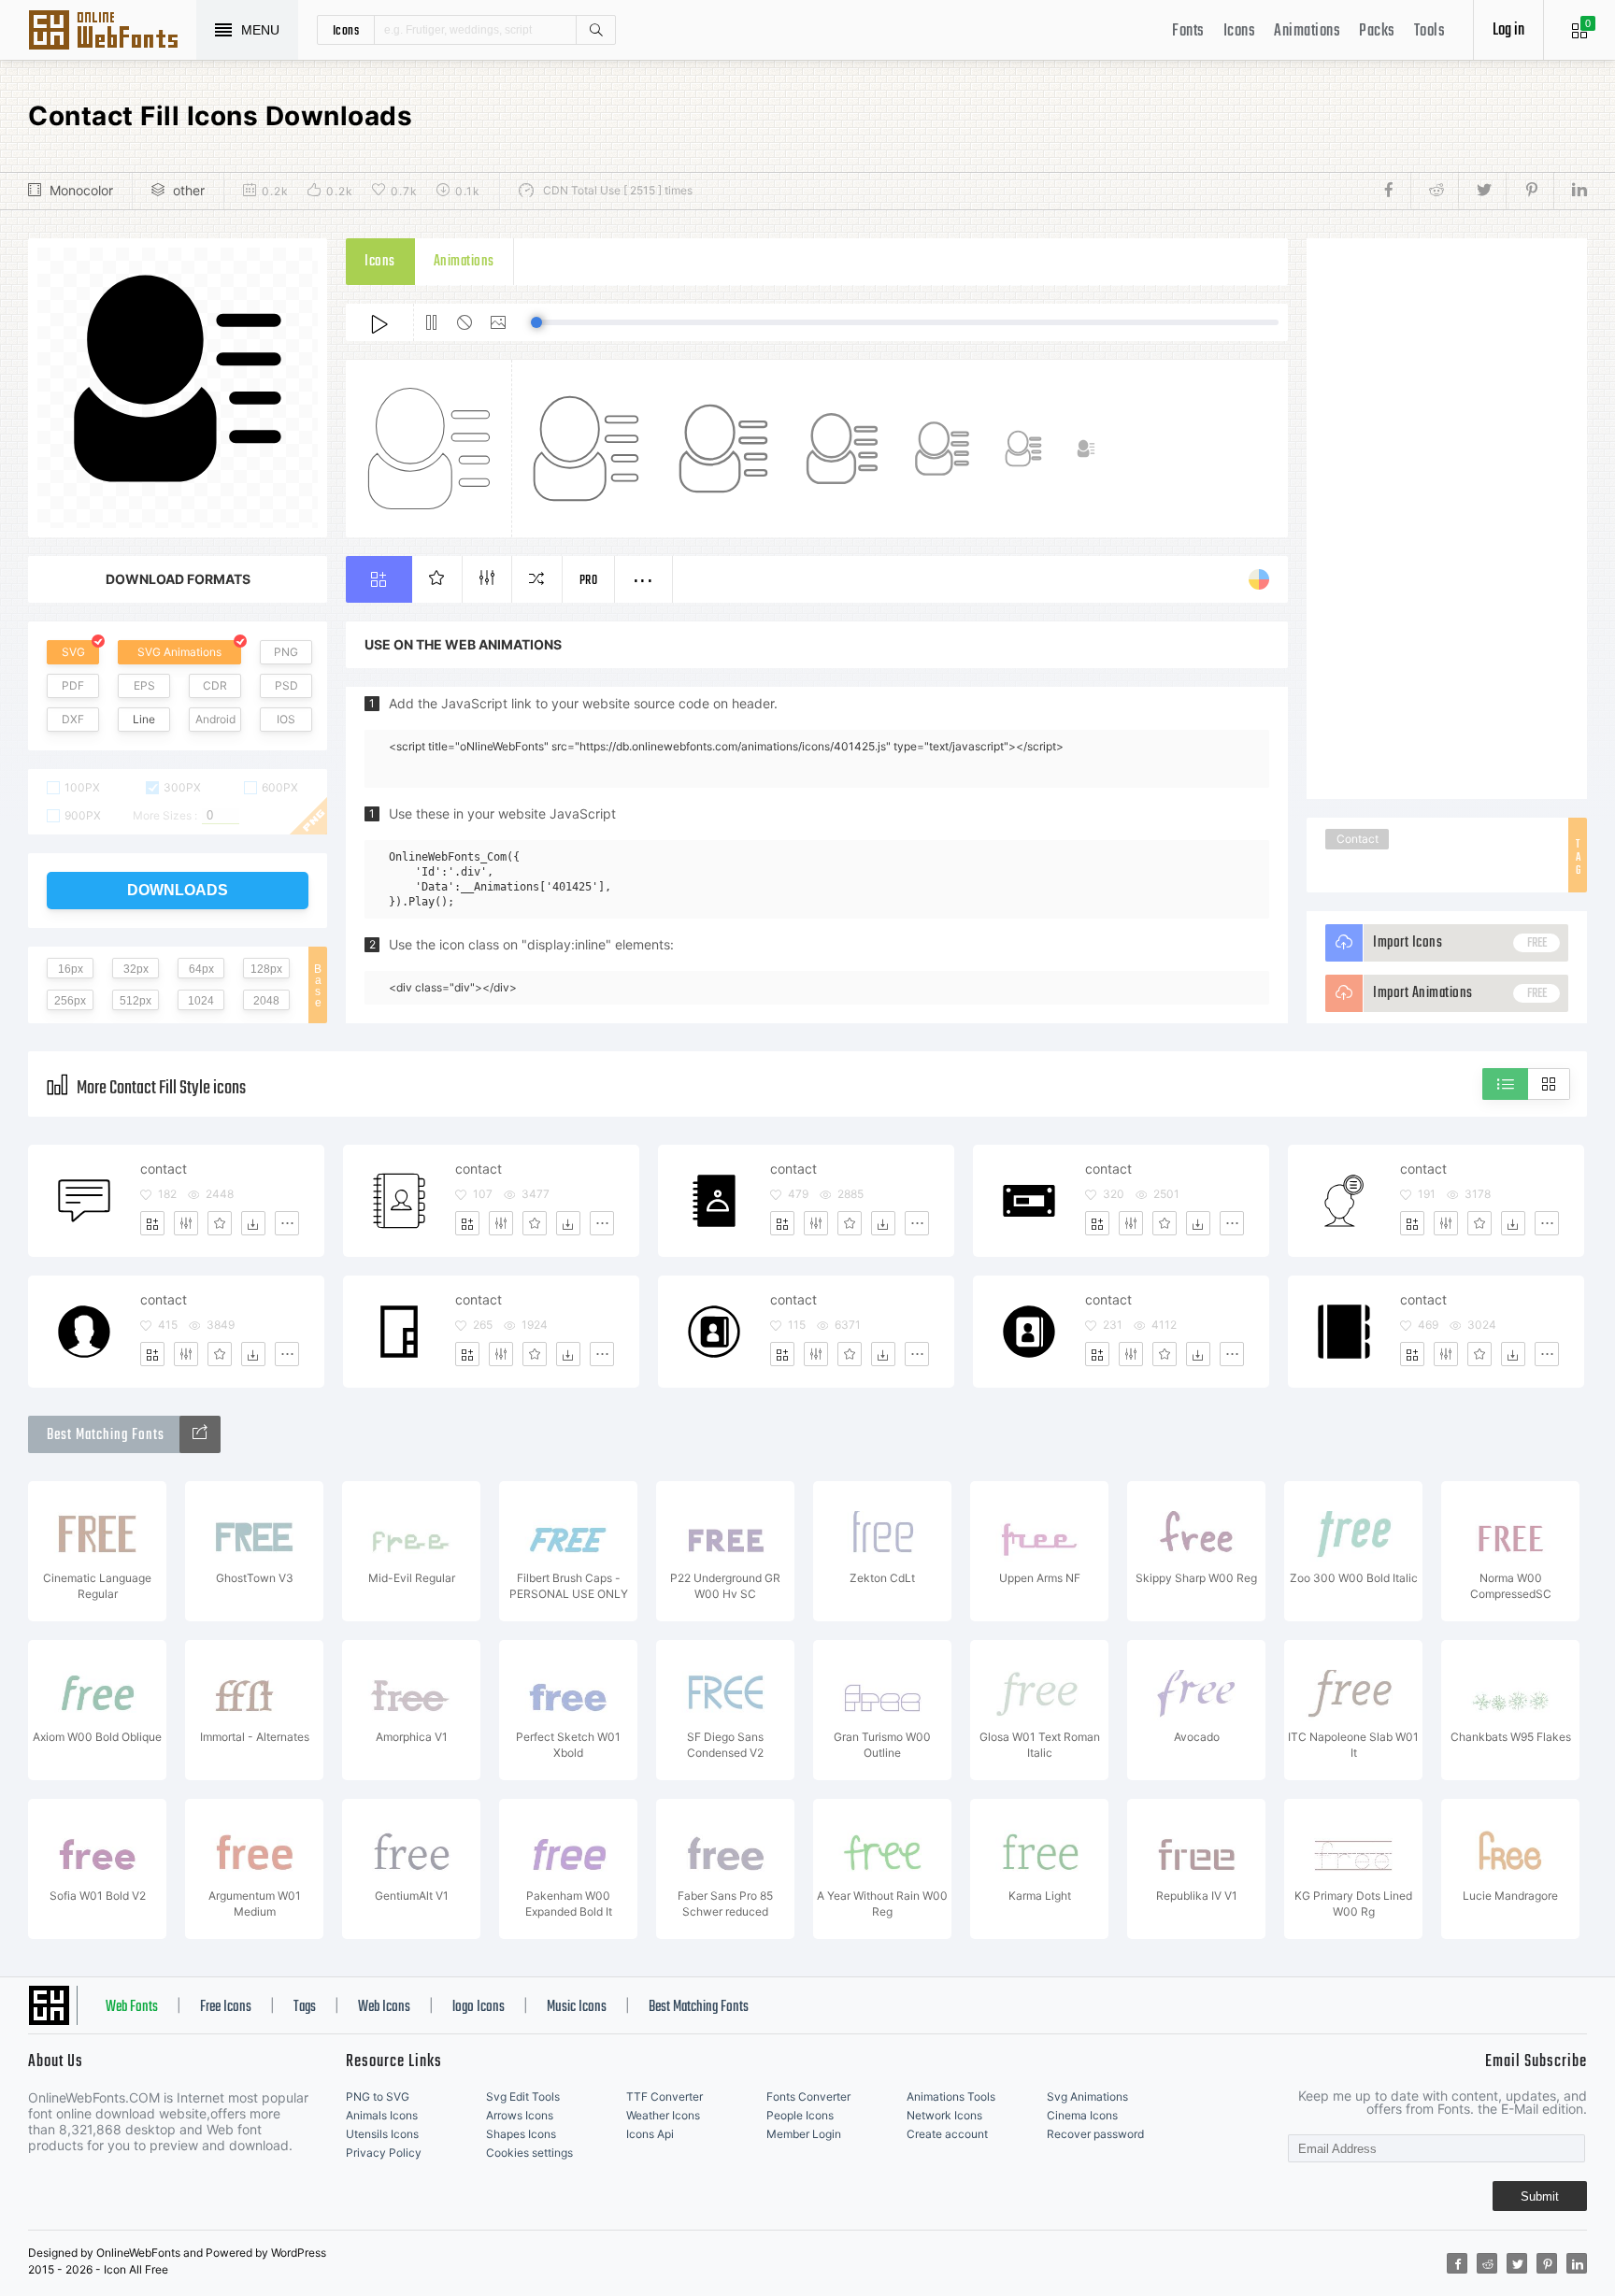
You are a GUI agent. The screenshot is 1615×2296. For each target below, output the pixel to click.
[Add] (152, 1223)
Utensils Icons (382, 2134)
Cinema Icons (1082, 2115)
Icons (1240, 31)
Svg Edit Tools (523, 2096)
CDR (215, 685)
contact (164, 1169)
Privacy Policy (384, 2153)
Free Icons (226, 2007)
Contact (1358, 839)
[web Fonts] (200, 1434)
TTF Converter (665, 2096)
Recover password (1095, 2134)
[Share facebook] (1394, 191)
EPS (144, 685)
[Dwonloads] (253, 1223)
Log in (1508, 30)
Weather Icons (663, 2115)
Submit (1540, 2196)
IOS (286, 719)
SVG (73, 652)
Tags (305, 2007)
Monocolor (81, 190)
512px (136, 1001)
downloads (178, 890)
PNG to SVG (378, 2096)
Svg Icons (112, 32)
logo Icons (479, 2007)
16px (71, 969)
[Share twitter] (1482, 191)
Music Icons (577, 2007)
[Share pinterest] (1529, 191)
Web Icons (384, 2007)
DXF (73, 719)
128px (266, 969)
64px (201, 969)
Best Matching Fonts (699, 2007)
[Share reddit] (1434, 191)
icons (346, 30)
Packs (1377, 31)
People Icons (800, 2115)
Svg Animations (1087, 2096)
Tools (1430, 31)
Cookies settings (529, 2153)
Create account (947, 2134)
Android (215, 719)
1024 (201, 1001)
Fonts (1188, 31)
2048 (266, 1001)
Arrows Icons (520, 2115)
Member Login (804, 2134)
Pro (589, 581)
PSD (286, 685)
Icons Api (650, 2134)
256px (70, 1001)
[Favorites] (220, 1223)
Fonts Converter (808, 2096)
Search (595, 30)
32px (136, 969)
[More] (287, 1223)
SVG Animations (179, 652)
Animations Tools (951, 2096)
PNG (286, 652)
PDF (73, 685)
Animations (1307, 31)
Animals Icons (382, 2115)
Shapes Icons (521, 2134)
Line (144, 719)
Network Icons (944, 2115)
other (189, 190)
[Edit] (186, 1223)
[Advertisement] (1447, 519)
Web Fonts (132, 2007)
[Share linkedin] (1570, 191)
